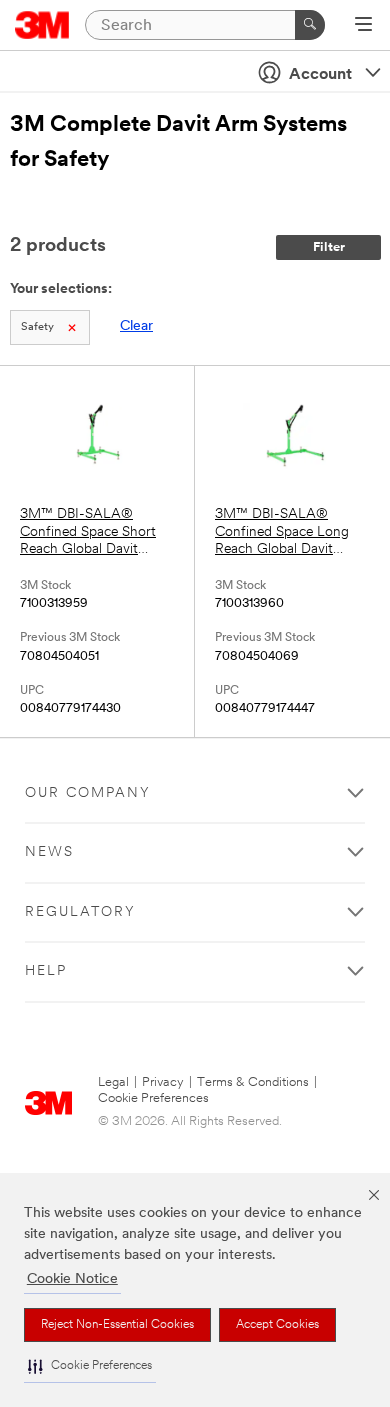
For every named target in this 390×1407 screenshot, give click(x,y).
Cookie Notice (72, 1279)
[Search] (310, 25)
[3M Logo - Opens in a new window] (42, 25)
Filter (329, 247)
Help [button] (46, 971)
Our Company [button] (88, 793)
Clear (136, 326)
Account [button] (320, 75)
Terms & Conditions (253, 1082)
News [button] (49, 852)
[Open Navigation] (363, 26)
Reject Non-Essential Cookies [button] (117, 1325)
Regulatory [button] (80, 912)
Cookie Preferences (153, 1098)
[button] (90, 1366)
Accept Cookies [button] (277, 1325)
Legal (113, 1082)
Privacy (163, 1082)
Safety (37, 327)
